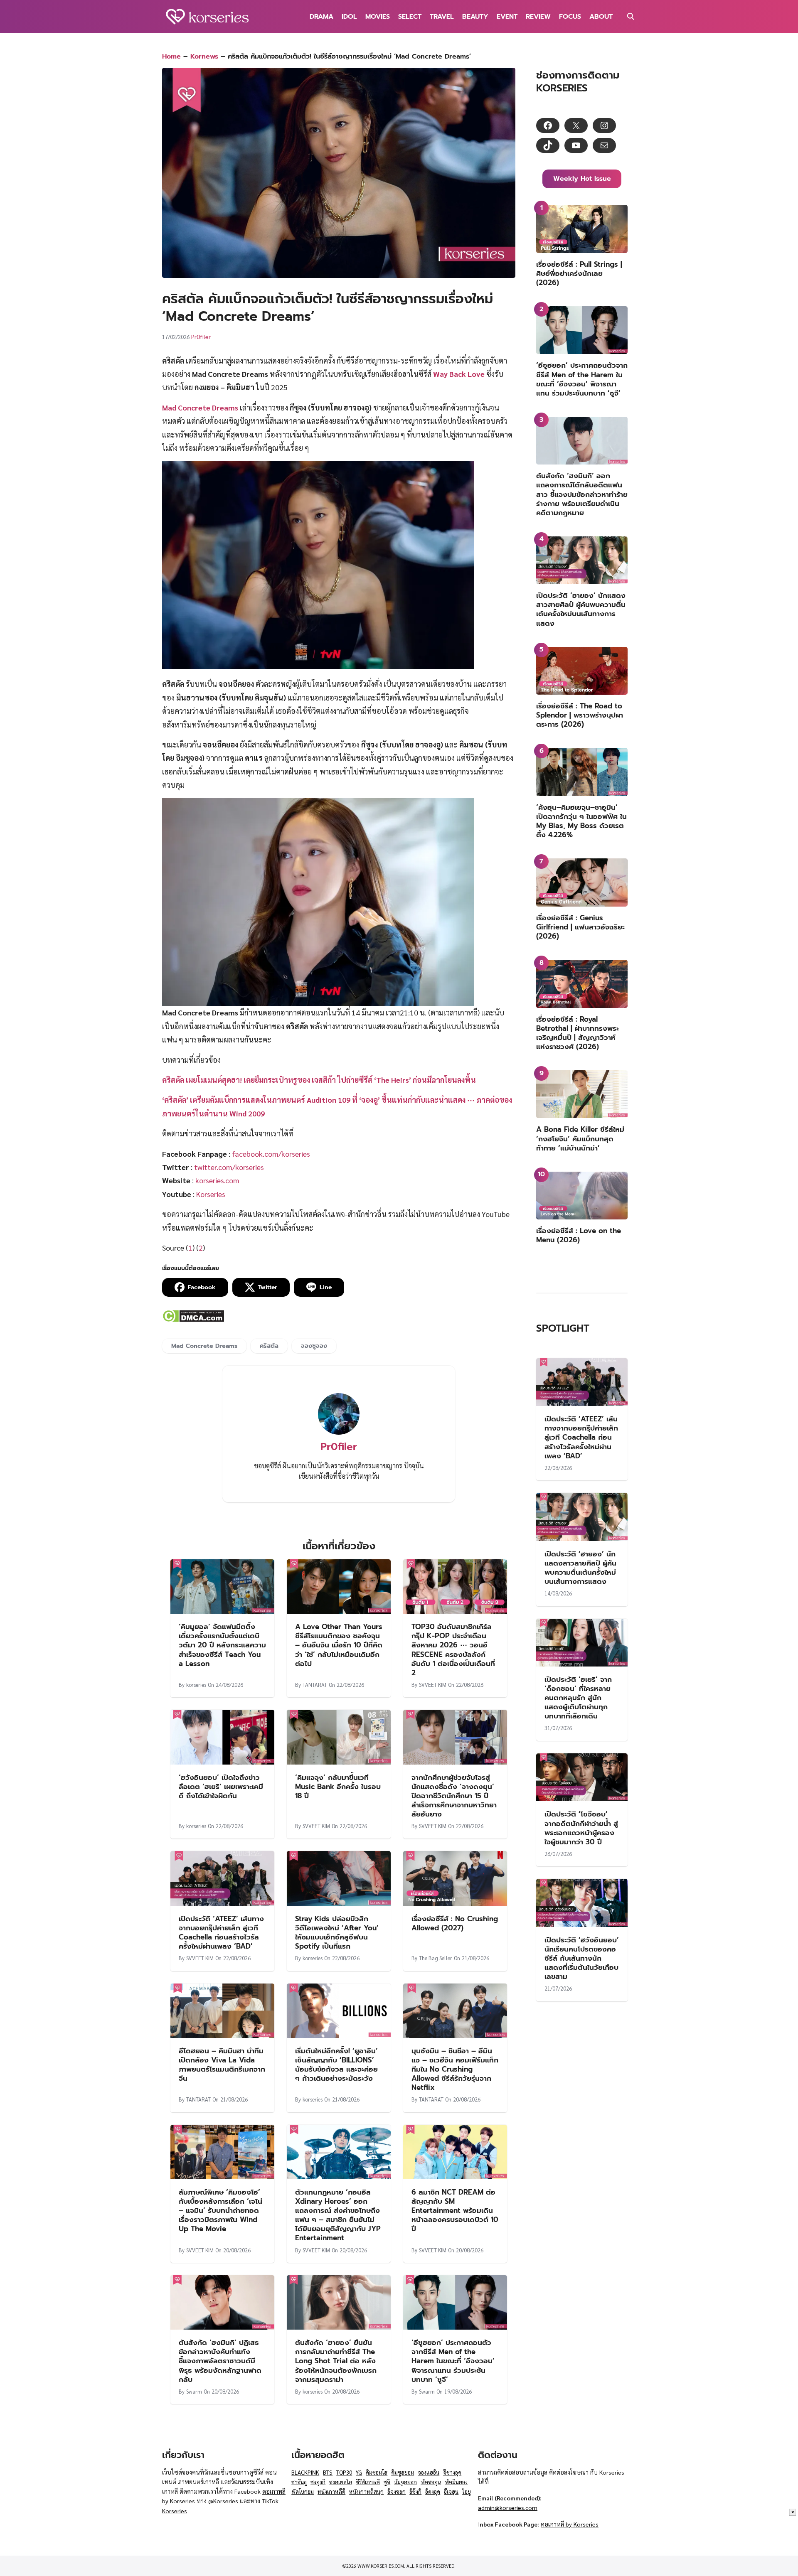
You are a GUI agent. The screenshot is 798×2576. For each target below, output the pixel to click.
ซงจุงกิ (318, 2482)
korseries (196, 1685)
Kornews (204, 57)
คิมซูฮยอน (403, 2472)
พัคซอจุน (431, 2482)
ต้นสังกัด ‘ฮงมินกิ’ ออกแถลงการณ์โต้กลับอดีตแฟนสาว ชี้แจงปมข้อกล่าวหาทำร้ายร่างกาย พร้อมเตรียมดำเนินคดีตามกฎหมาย (582, 494)
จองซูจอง (314, 1346)
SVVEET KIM (433, 1685)
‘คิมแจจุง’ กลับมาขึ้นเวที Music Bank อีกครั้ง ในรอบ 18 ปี (338, 1787)
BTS (328, 2472)
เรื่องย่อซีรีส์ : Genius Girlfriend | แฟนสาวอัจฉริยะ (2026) (580, 927)
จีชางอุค (452, 2472)
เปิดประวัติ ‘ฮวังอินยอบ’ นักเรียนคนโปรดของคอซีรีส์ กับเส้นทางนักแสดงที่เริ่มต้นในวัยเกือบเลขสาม (582, 1958)
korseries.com (217, 1180)
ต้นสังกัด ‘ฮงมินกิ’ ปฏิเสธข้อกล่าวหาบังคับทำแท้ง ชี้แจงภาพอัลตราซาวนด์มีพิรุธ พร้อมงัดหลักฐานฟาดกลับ (220, 2361)
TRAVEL (442, 17)
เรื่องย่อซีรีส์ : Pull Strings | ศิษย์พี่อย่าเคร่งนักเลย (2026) (579, 273)
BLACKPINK (305, 2472)
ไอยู (467, 2491)
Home (171, 57)
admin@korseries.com (508, 2507)
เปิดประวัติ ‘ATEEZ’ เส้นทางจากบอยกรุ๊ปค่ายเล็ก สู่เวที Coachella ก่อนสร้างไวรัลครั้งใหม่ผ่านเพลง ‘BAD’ (221, 1932)
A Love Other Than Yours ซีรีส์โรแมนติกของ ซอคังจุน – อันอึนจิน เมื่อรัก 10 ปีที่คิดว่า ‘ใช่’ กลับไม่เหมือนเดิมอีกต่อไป (339, 1645)
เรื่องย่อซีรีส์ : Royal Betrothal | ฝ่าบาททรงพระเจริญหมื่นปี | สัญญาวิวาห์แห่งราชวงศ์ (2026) (578, 1033)
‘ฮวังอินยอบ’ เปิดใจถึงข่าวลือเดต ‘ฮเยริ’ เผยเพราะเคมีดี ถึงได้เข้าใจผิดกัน (221, 1787)
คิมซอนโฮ (377, 2472)
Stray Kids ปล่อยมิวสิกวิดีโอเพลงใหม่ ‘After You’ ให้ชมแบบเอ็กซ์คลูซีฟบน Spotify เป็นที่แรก (337, 1932)
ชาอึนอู (299, 2482)
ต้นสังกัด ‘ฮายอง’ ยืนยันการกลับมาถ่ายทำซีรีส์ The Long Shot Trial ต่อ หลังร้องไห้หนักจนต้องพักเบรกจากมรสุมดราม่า (336, 2361)
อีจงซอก (397, 2491)
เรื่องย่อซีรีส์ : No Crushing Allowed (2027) (455, 1923)
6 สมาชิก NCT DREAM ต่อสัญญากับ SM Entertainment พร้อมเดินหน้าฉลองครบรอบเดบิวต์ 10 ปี (455, 2210)
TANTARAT (315, 1685)
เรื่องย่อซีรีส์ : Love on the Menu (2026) (579, 1235)
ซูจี (387, 2482)
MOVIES (378, 17)
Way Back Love (459, 374)
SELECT (410, 17)
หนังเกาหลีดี (331, 2491)
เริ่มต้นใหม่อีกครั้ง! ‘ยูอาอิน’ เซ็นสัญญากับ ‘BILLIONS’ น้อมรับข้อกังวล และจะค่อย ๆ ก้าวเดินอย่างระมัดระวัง (336, 2065)
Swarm (194, 2391)
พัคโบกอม (303, 2491)
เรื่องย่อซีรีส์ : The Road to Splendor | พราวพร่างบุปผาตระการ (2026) (580, 715)
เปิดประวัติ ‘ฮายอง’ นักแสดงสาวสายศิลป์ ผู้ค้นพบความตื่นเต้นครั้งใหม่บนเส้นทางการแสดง (581, 609)
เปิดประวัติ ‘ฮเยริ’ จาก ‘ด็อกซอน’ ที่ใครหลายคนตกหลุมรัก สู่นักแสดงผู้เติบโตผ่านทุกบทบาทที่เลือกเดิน (578, 1698)
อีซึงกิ (415, 2491)
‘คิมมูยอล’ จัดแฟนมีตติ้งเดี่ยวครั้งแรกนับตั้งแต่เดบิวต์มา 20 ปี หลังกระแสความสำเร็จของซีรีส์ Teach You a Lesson (222, 1645)
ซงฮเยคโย (341, 2482)
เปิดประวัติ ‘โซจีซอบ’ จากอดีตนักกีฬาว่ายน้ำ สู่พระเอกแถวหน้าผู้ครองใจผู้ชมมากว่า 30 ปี (581, 1828)
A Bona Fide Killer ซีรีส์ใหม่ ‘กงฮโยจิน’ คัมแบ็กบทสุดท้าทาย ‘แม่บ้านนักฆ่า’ (580, 1138)
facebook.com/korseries (271, 1154)
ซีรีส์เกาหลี (368, 2482)
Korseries (210, 1194)
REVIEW (538, 17)
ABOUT (601, 17)
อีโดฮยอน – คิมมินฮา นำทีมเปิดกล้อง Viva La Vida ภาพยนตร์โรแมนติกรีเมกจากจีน (222, 2065)
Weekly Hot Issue (582, 179)
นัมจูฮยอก (405, 2482)
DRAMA (321, 17)
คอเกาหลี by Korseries (570, 2524)
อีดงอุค (433, 2491)
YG (359, 2472)
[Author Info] (339, 1432)
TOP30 (344, 2472)
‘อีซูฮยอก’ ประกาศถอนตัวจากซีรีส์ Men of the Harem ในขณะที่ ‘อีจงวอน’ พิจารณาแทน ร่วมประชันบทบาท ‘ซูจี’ (453, 2361)
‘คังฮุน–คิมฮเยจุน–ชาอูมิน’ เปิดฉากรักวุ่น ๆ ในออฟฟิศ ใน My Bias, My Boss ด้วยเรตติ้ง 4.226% (581, 821)
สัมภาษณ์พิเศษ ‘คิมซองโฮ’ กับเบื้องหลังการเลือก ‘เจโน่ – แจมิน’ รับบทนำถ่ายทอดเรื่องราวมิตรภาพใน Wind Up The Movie (220, 2210)
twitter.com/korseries (229, 1167)
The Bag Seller (436, 1958)
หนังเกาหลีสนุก (366, 2491)
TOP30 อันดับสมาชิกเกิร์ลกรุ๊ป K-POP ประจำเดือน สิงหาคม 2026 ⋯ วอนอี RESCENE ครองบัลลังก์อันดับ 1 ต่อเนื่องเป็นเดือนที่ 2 (453, 1649)
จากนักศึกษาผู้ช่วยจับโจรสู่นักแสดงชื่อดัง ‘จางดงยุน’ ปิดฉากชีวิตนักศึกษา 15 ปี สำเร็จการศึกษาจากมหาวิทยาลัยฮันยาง (454, 1796)
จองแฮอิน (429, 2472)
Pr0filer (201, 337)
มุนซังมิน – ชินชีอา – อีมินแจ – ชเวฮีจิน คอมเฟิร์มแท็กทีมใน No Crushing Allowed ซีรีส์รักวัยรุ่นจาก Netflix (455, 2069)
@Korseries (224, 2501)
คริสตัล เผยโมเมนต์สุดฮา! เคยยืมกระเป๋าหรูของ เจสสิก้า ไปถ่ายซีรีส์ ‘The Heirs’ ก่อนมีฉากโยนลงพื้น (319, 1080)
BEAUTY (475, 17)
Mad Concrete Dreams (204, 1346)
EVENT (507, 17)
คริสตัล (269, 1346)
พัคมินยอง (456, 2482)
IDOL (349, 17)
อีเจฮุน (451, 2491)
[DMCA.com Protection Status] (193, 1319)
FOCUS (570, 17)
